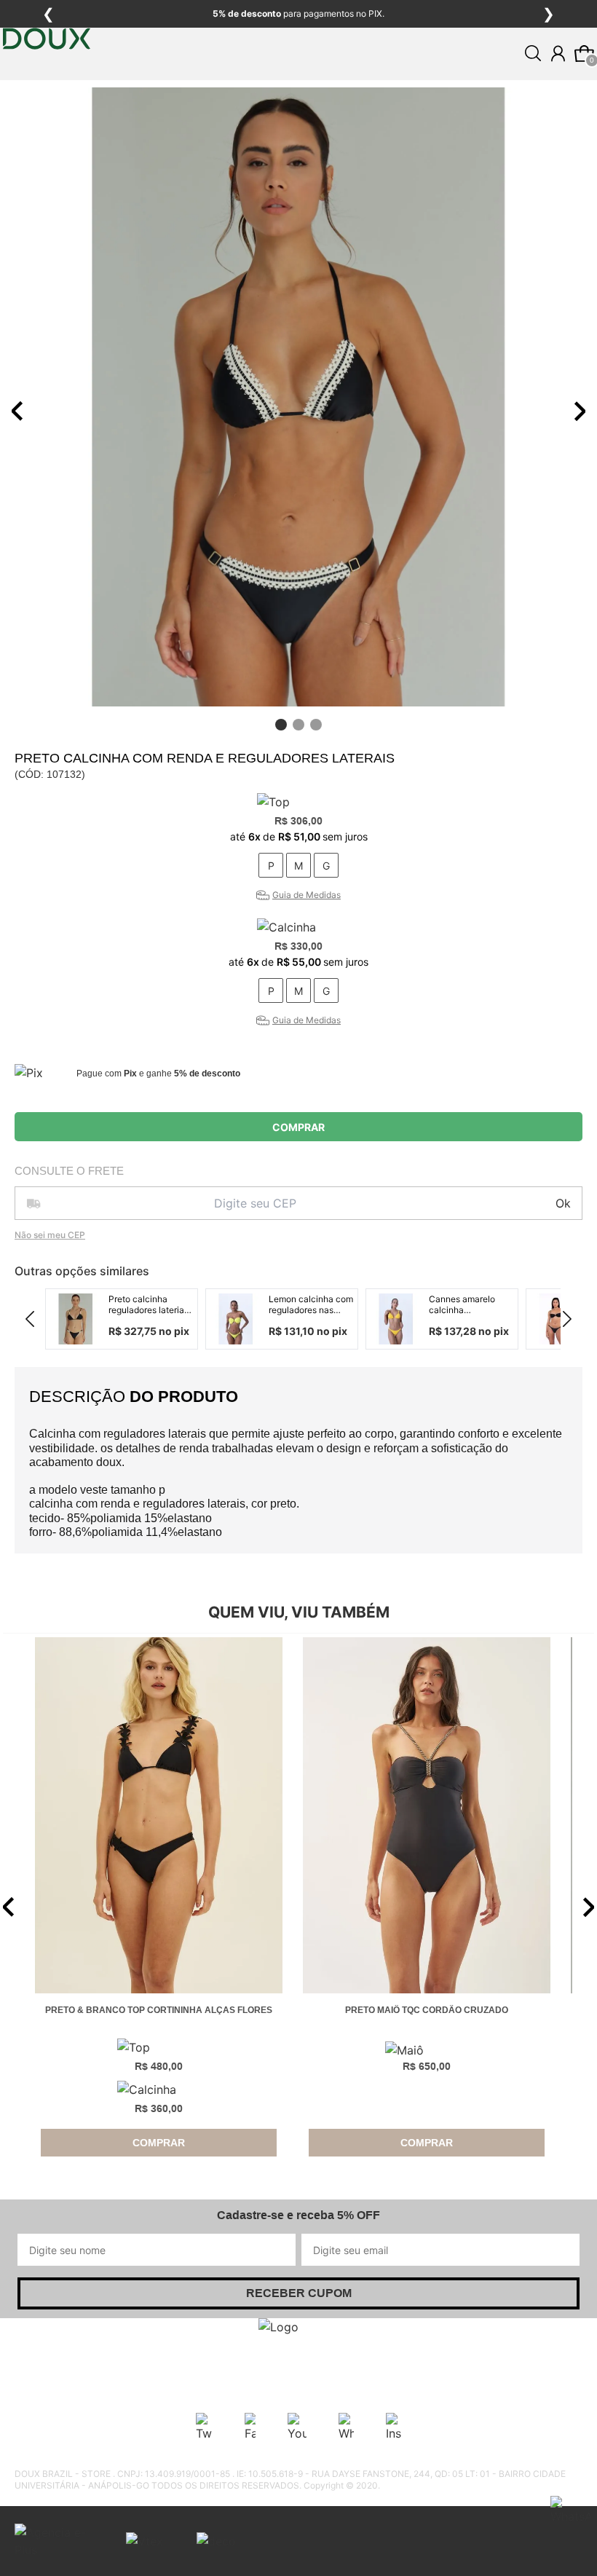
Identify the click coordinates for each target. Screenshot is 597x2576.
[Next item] (580, 411)
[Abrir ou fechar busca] (533, 53)
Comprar (298, 1127)
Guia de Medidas (307, 895)
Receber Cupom (299, 2293)
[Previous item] (17, 411)
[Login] (558, 54)
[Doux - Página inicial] (47, 82)
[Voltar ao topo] (577, 2556)
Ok (563, 1203)
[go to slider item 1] (298, 725)
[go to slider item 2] (316, 725)
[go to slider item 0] (281, 725)
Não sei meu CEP (50, 1235)
